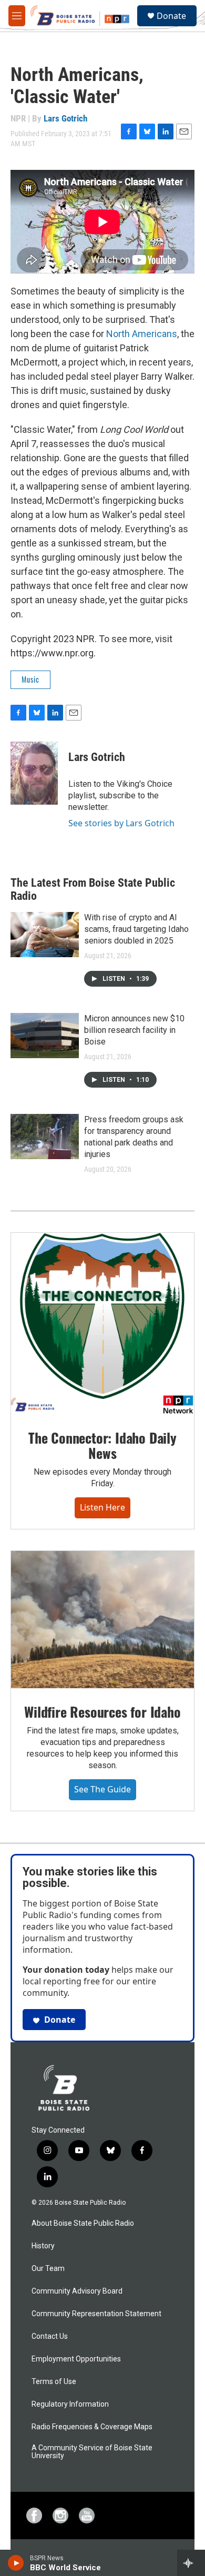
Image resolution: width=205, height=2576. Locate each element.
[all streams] (191, 2563)
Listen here (102, 1507)
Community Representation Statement (96, 2314)
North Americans (142, 334)
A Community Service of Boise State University (92, 2452)
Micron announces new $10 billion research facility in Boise (134, 1030)
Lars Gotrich (65, 118)
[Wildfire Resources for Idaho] (102, 1620)
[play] (16, 2563)
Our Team (48, 2269)
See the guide (102, 1789)
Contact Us (50, 2336)
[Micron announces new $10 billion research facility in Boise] (45, 1036)
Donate (171, 16)
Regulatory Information (70, 2404)
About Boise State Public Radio (83, 2223)
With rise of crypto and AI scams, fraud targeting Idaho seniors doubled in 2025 (136, 929)
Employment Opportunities (76, 2359)
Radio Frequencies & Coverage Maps (92, 2427)
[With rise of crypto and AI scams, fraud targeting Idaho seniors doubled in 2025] (45, 935)
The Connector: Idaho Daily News (102, 1446)
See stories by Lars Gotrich (121, 823)
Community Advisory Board (77, 2291)
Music (30, 679)
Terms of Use (54, 2382)
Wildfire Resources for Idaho (102, 1712)
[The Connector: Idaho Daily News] (102, 1324)
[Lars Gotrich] (34, 773)
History (43, 2246)
